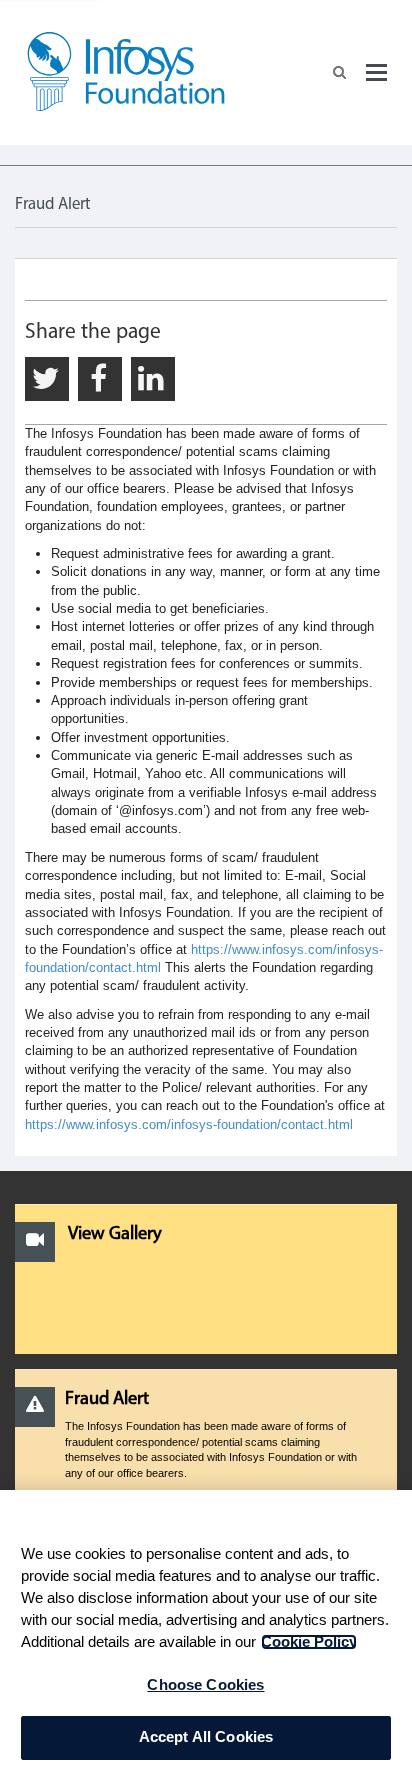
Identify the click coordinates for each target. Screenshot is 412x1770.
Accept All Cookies (206, 1737)
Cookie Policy (309, 1642)
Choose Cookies (205, 1685)
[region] (206, 1630)
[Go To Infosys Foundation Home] (126, 87)
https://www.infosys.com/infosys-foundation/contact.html (189, 1124)
